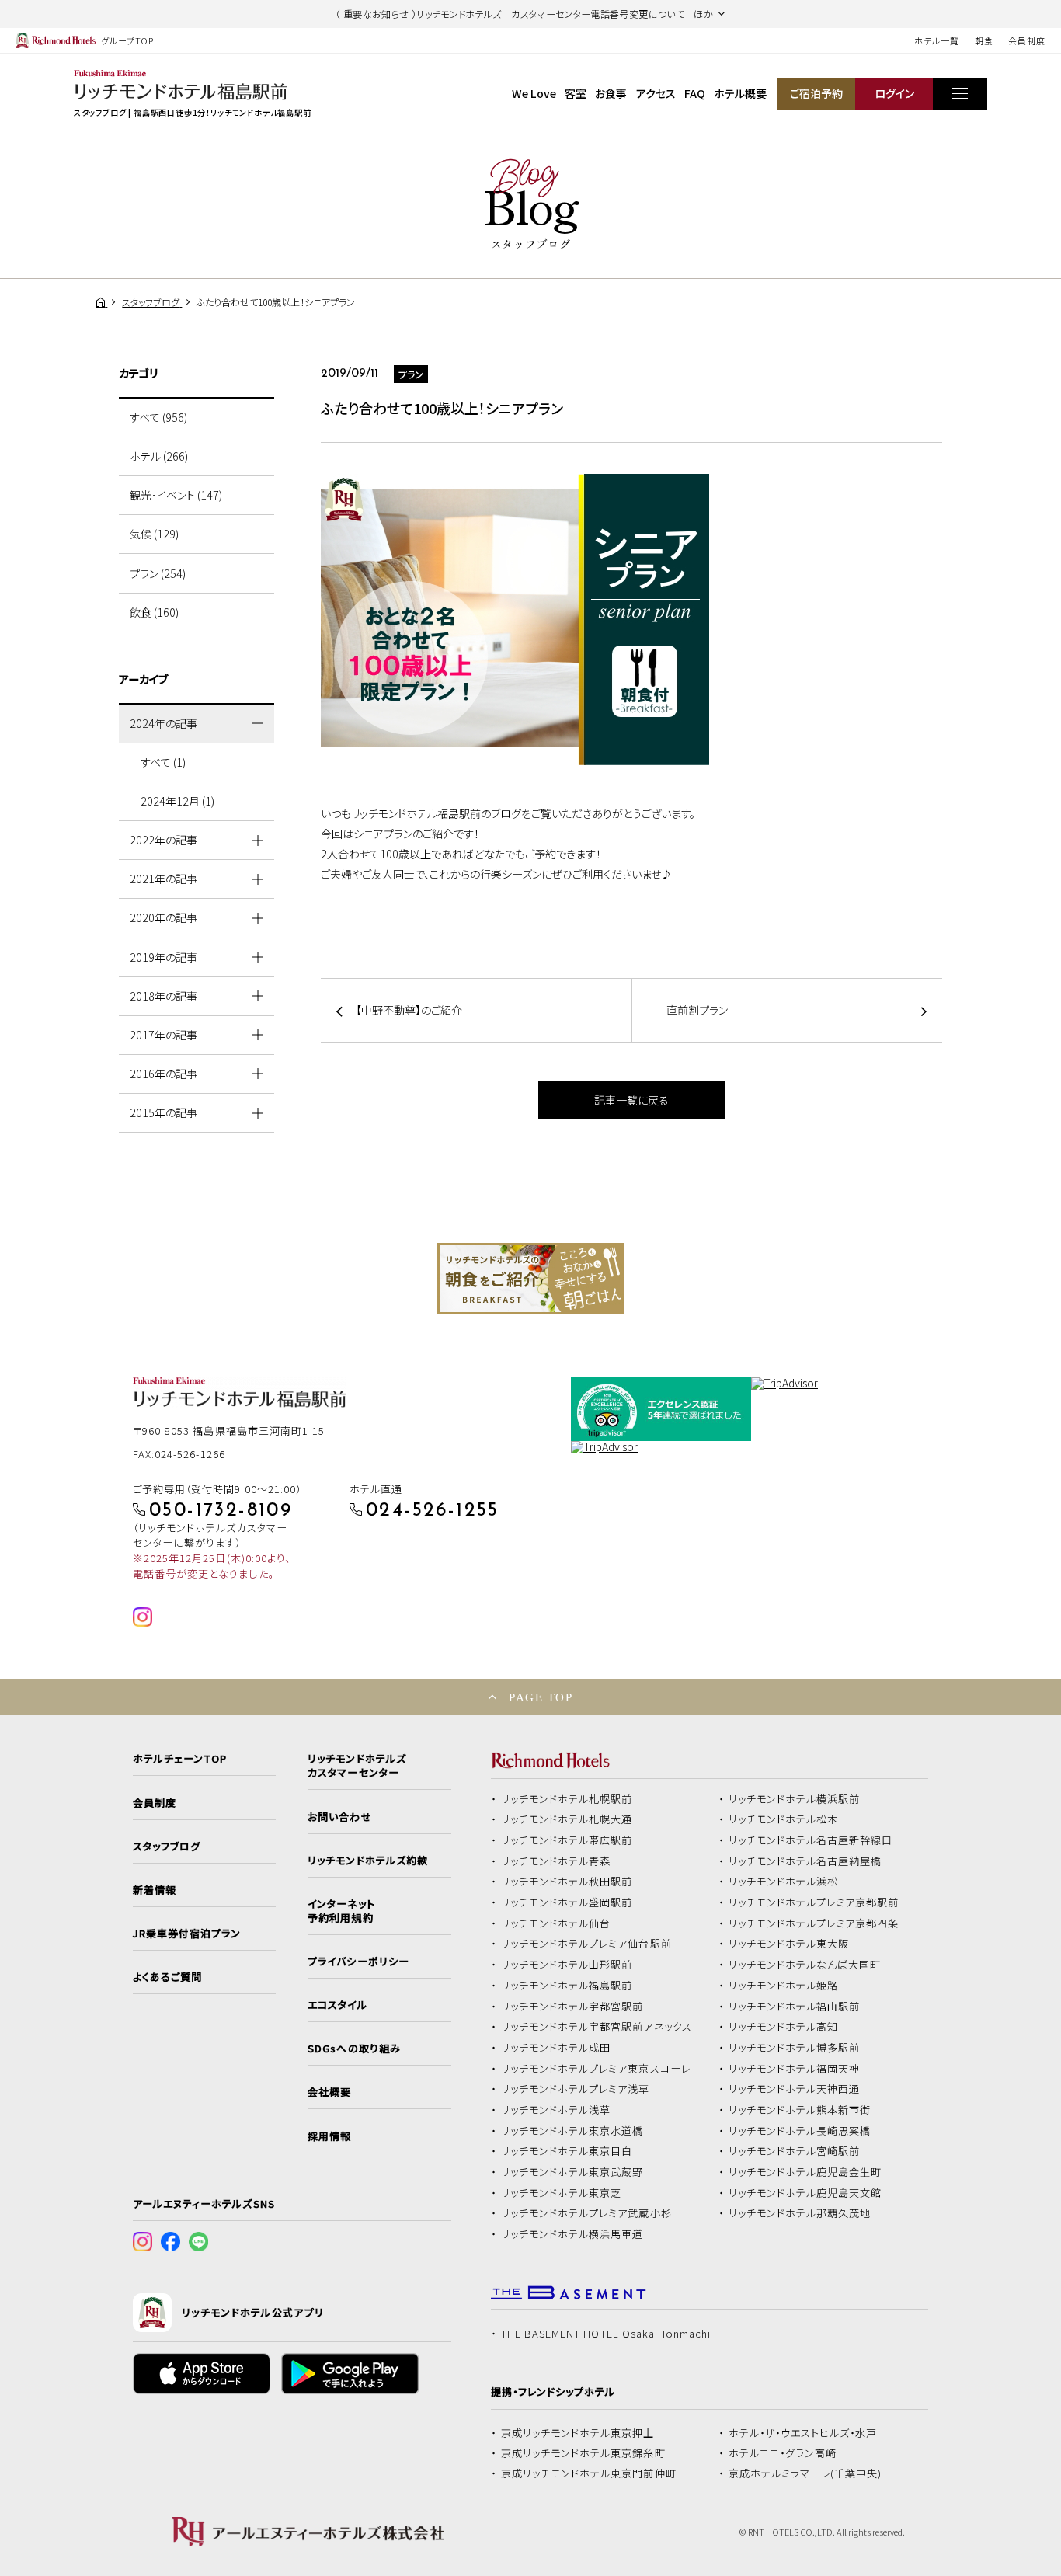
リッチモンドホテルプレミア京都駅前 (814, 1902)
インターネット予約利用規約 (341, 1911)
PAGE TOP (541, 1697)
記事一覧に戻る (631, 1100)
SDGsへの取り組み (354, 2049)
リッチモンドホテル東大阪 (789, 1944)
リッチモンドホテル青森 (556, 1861)
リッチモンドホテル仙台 (556, 1923)
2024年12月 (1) (177, 801)
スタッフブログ (167, 1847)
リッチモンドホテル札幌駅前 (567, 1799)
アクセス (656, 93)
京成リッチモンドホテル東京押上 (578, 2433)
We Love (534, 93)
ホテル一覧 (936, 40)
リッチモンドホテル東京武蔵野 (572, 2172)
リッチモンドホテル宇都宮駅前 (572, 2007)
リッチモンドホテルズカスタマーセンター (357, 1766)
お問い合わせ (339, 1817)
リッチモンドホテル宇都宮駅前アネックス (597, 2027)
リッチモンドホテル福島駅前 (567, 1986)
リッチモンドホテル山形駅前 (567, 1965)
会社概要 (329, 2092)
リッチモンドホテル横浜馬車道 (572, 2234)
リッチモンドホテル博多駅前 (795, 2048)
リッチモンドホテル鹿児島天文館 (805, 2193)
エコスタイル (337, 2005)
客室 (576, 93)
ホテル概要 (740, 93)
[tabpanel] (530, 1279)
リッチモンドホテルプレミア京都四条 (814, 1923)
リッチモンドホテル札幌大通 (567, 1819)
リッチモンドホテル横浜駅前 (795, 1799)
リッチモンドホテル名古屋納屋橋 (805, 1861)
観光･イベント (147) (176, 495)
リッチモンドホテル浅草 (556, 2110)
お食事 (611, 93)
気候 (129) (154, 534)
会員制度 (1027, 40)
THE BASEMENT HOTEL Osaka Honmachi (606, 2334)
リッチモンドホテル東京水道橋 (572, 2131)
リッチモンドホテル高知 (784, 2027)
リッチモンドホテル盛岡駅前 (567, 1902)
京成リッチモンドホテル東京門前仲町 (589, 2473)
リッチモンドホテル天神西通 (795, 2089)
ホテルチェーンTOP (180, 1759)
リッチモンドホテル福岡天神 (795, 2069)
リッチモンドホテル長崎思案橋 (800, 2131)
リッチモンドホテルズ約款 (368, 1861)
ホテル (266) (159, 456)
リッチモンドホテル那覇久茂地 (800, 2213)
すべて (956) (158, 417)
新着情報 (155, 1890)
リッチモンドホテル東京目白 (567, 2151)
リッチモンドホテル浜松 (784, 1882)
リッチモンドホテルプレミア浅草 (576, 2089)
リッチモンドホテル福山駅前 (795, 2007)
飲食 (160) (154, 612)
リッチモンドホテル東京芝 (562, 2193)
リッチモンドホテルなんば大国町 (805, 1965)
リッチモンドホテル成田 (556, 2048)
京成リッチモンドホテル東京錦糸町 (583, 2453)
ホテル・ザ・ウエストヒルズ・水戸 (803, 2433)
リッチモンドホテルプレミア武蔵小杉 (586, 2213)
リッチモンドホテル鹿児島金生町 (805, 2172)
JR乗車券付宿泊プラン (187, 1934)
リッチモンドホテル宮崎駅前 (795, 2151)
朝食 (984, 40)
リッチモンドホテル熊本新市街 (800, 2110)
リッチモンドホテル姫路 (784, 1986)
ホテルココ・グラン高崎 (783, 2453)
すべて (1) (163, 762)
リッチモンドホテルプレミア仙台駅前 (586, 1944)
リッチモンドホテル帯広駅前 (567, 1840)
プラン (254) (158, 573)
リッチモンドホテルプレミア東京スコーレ (596, 2069)
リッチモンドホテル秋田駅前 (567, 1882)
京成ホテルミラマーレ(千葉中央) (805, 2473)
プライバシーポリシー (358, 1962)
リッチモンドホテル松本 (784, 1819)
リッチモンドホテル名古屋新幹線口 (811, 1840)
